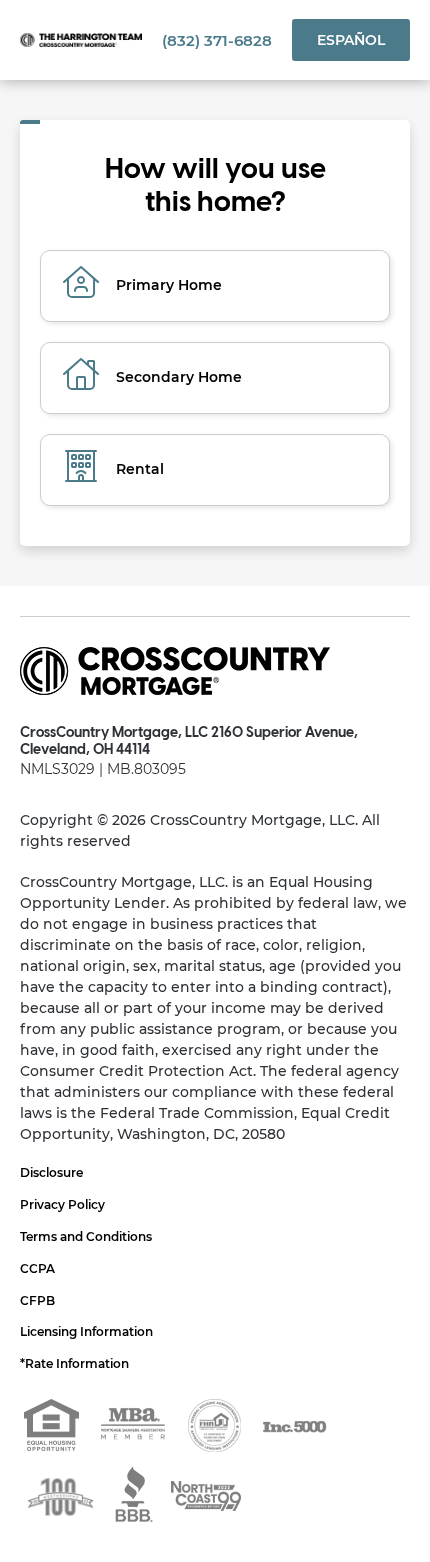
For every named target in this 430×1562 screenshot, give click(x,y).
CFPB (37, 1300)
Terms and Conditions (86, 1236)
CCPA (37, 1268)
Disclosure (51, 1172)
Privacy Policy (62, 1204)
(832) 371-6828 (217, 40)
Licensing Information (86, 1331)
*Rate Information (74, 1363)
